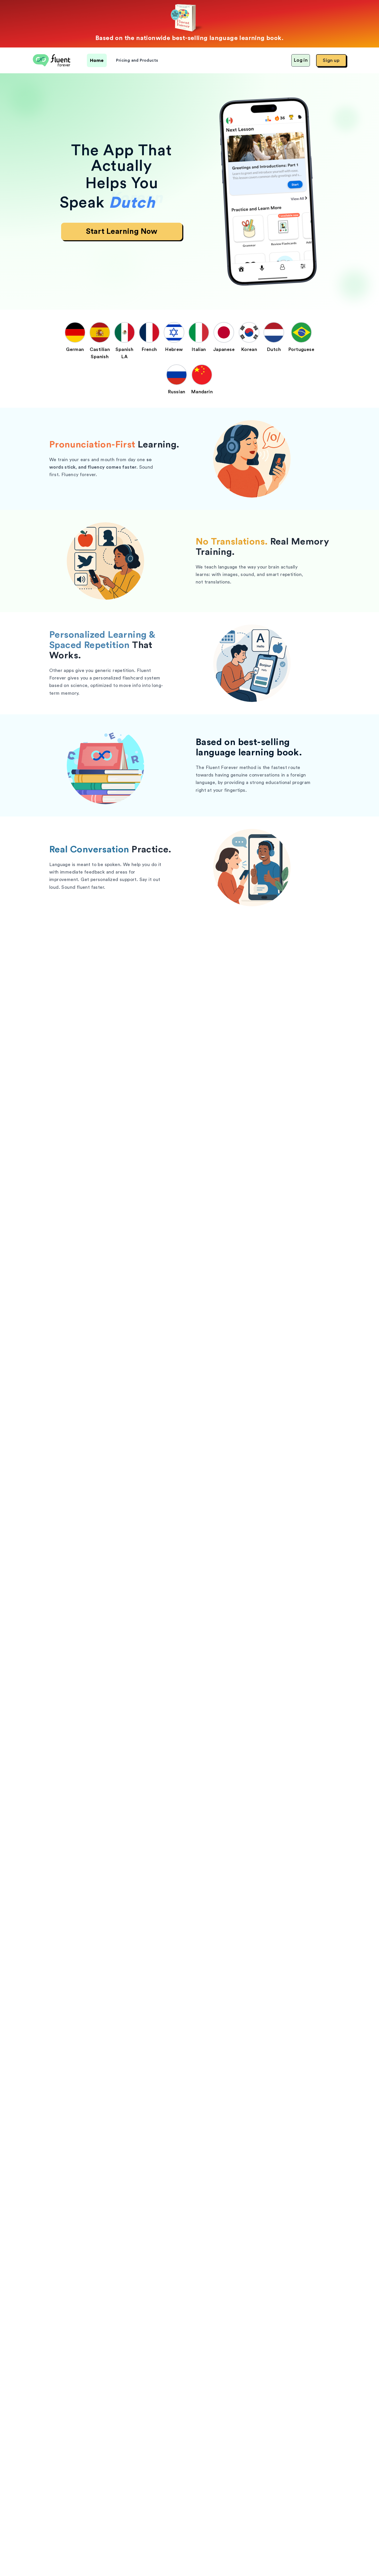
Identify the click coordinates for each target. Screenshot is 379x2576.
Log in (301, 60)
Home (97, 60)
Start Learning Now (122, 231)
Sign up (331, 60)
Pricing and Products (137, 60)
